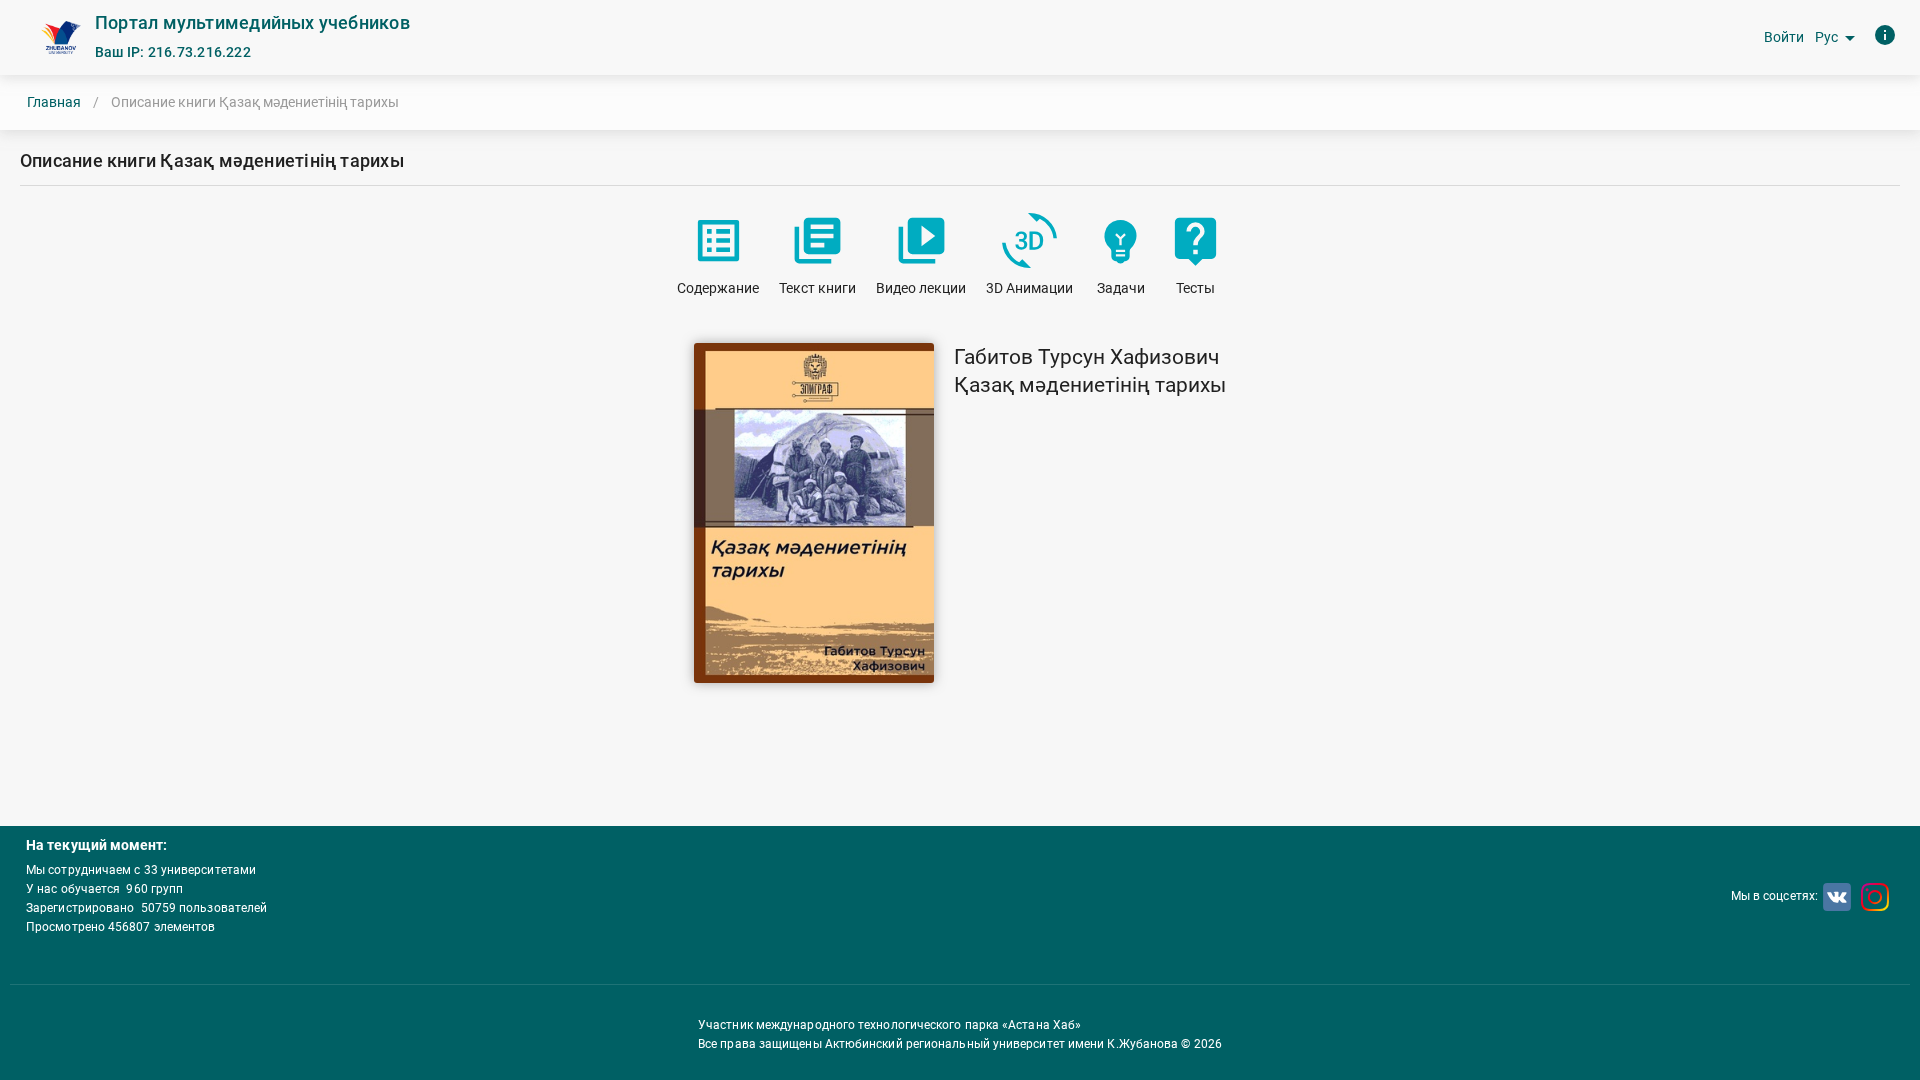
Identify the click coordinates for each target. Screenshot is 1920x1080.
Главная (54, 102)
